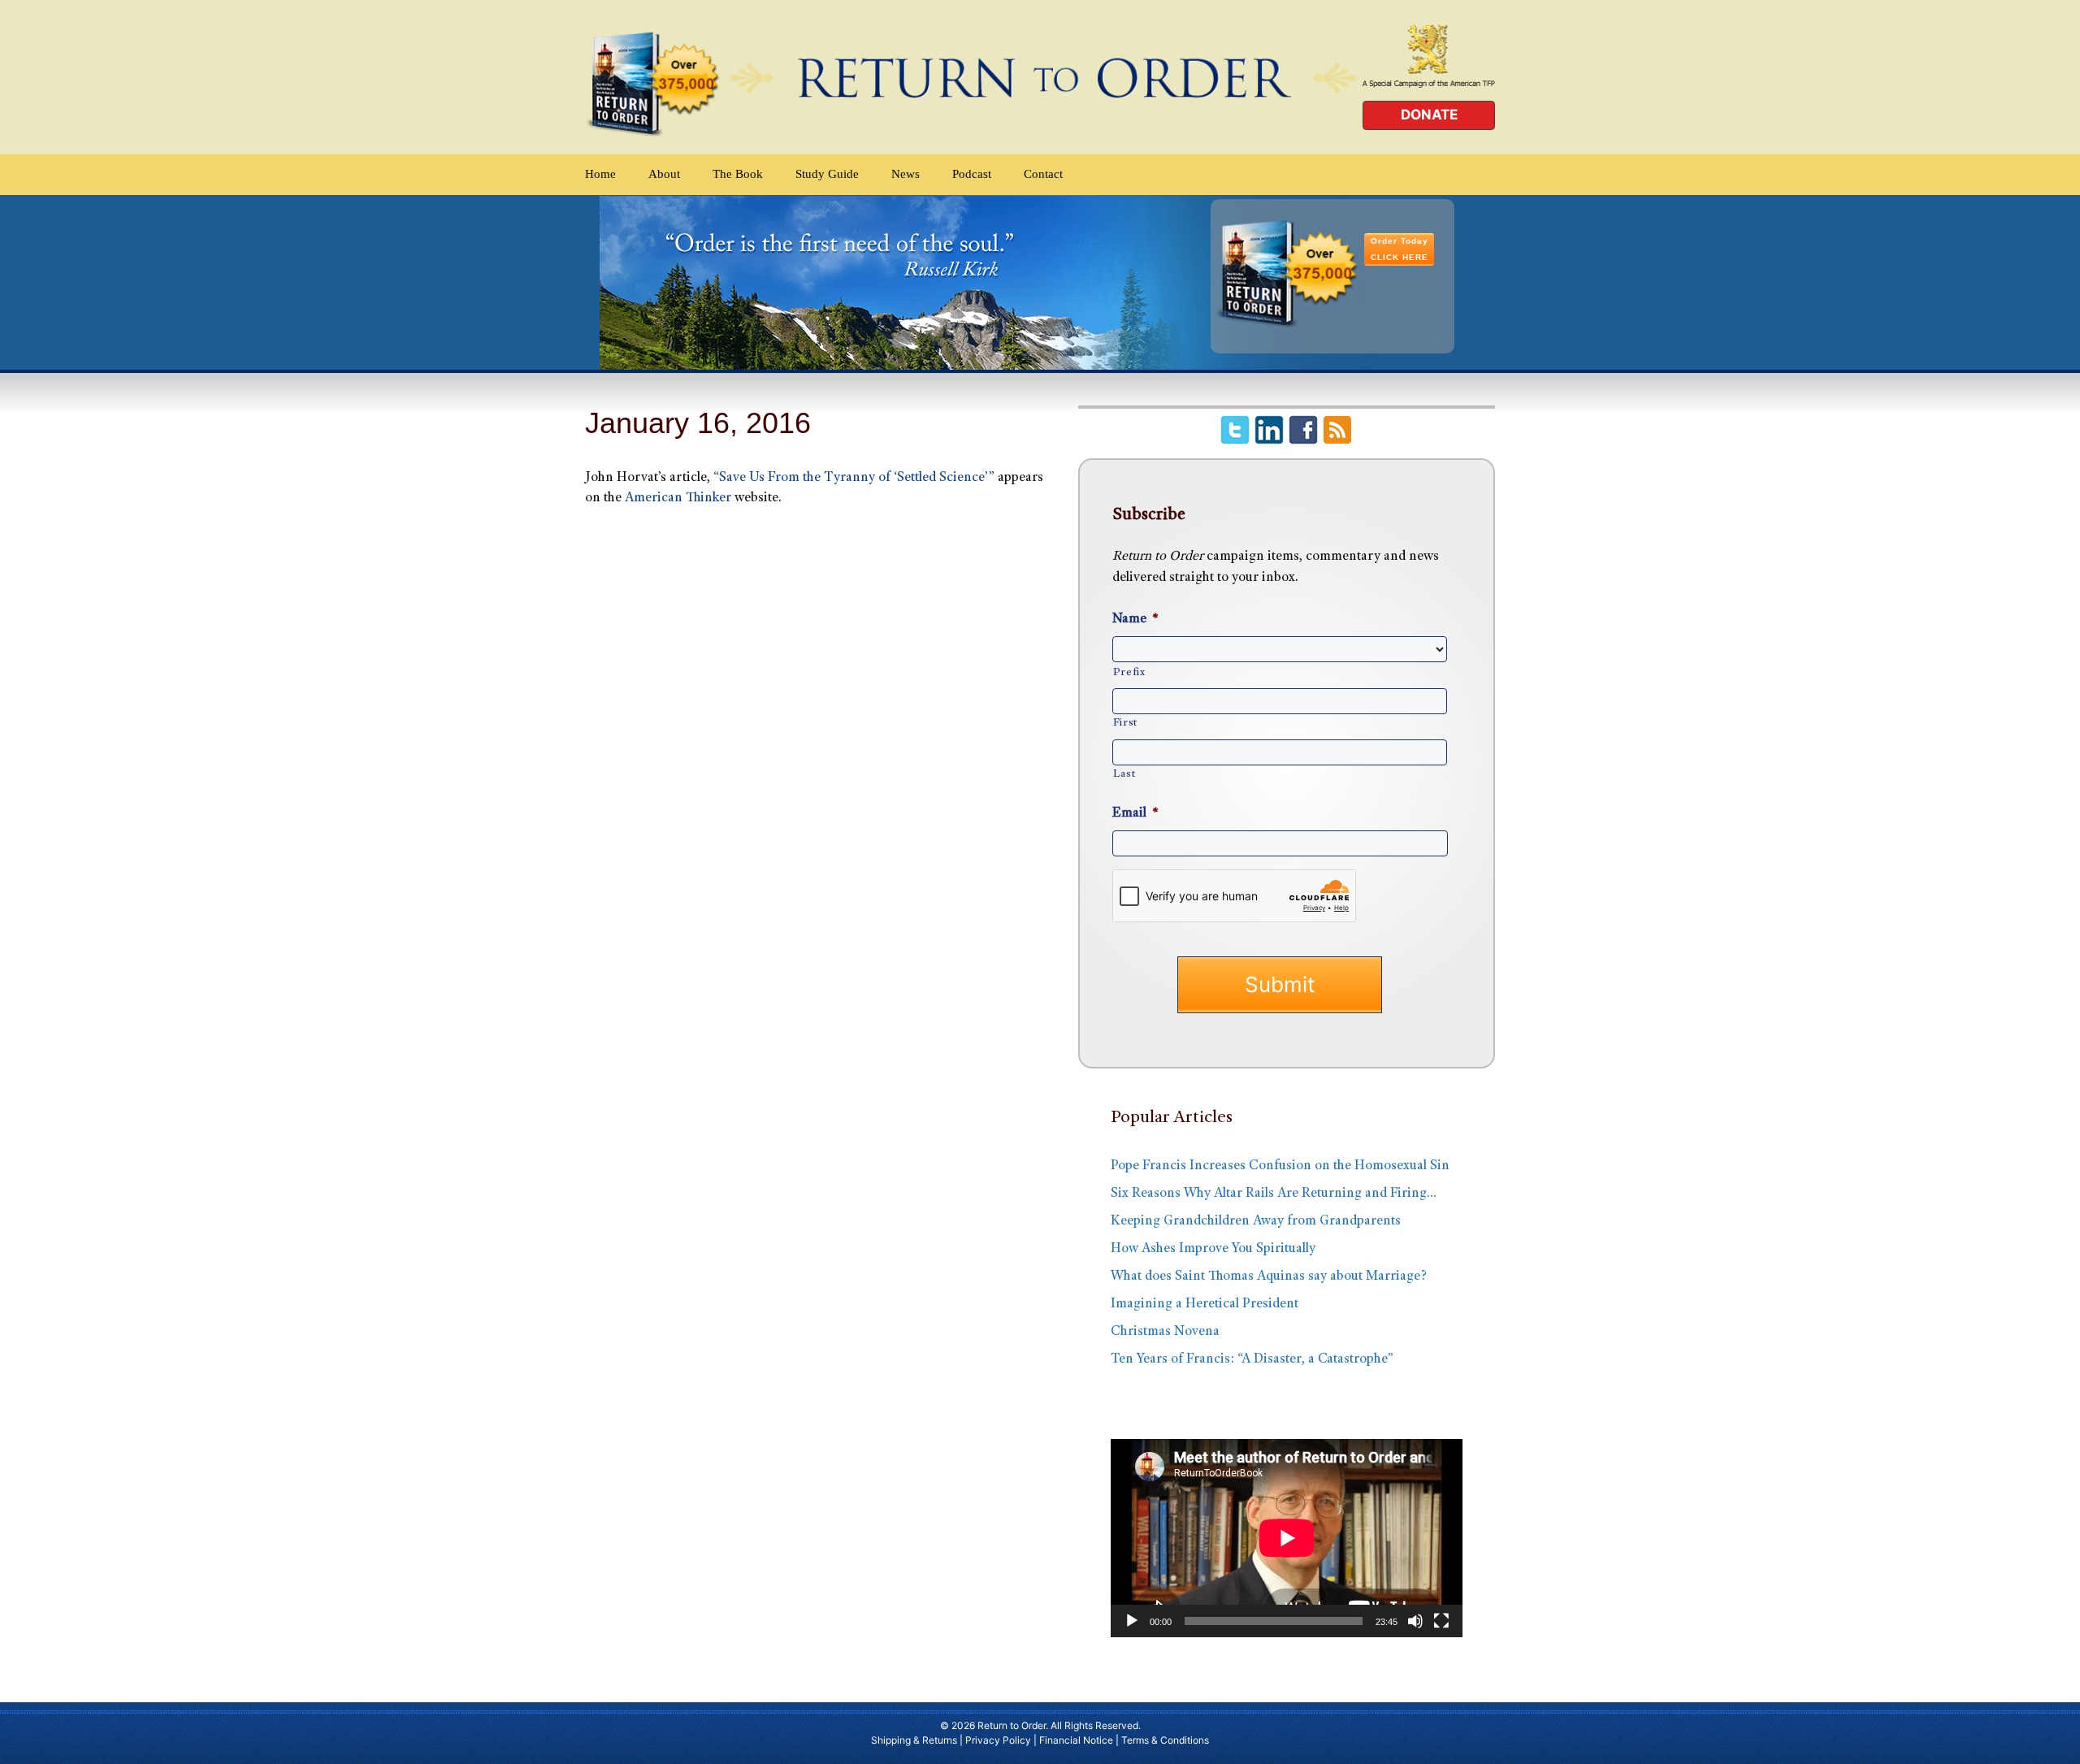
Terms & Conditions (1165, 1740)
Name (1135, 620)
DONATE (1429, 115)
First (1125, 723)
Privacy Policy (998, 1740)
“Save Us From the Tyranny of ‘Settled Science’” (856, 478)
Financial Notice (1076, 1740)
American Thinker (678, 498)
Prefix (1129, 673)
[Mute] (1415, 1621)
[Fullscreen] (1441, 1621)
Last (1124, 774)
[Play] (1132, 1621)
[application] (1287, 1538)
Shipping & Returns (914, 1740)
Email (1135, 814)
